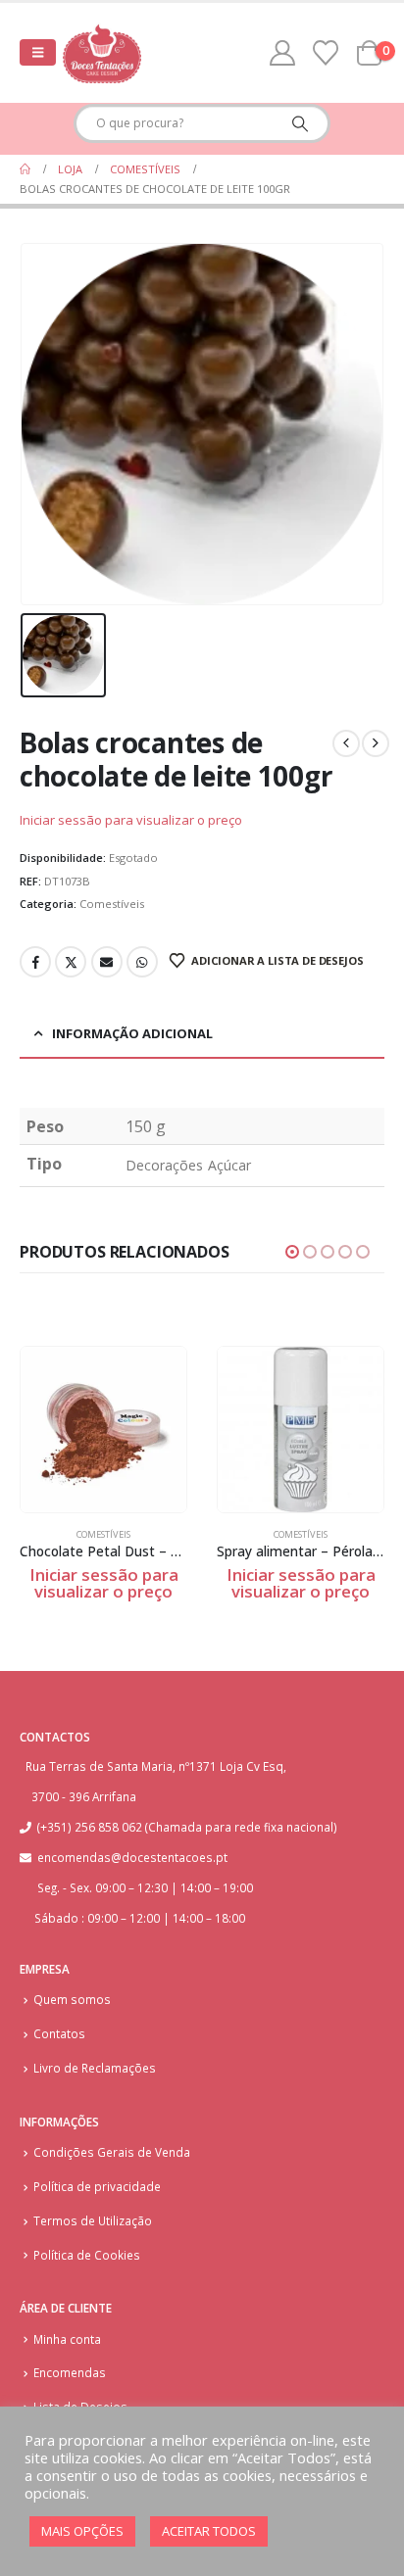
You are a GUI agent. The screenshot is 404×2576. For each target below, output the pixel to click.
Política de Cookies (87, 2255)
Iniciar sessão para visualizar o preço (131, 820)
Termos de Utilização (93, 2220)
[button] (38, 52)
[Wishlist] (326, 53)
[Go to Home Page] (25, 169)
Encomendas (70, 2372)
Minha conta (67, 2339)
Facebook (35, 962)
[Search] (300, 123)
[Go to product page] (103, 1430)
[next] (376, 743)
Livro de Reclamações (95, 2068)
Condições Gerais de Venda (112, 2152)
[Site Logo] (102, 53)
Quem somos (72, 1999)
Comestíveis (112, 904)
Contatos (59, 2033)
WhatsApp (142, 962)
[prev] (346, 743)
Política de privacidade (97, 2186)
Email (107, 962)
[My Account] (283, 53)
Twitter (71, 962)
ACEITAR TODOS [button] (209, 2531)
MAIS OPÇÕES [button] (82, 2531)
